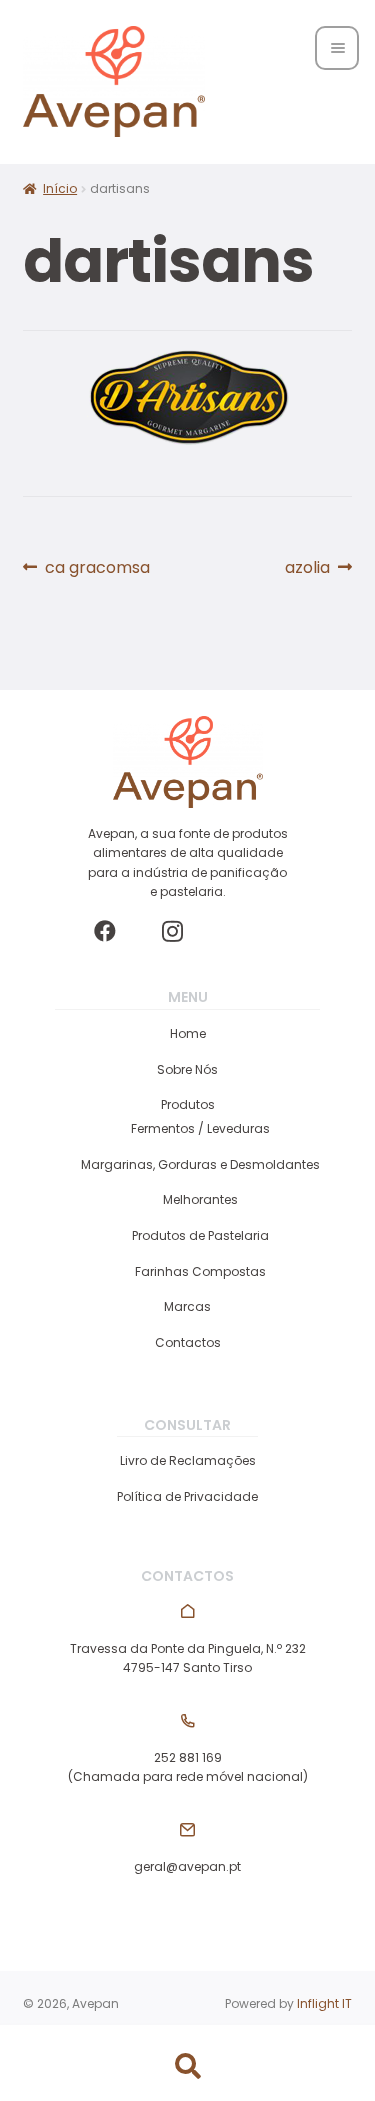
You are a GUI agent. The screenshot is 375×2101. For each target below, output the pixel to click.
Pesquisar (187, 2067)
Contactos (188, 1342)
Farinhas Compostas (200, 1271)
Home (188, 1033)
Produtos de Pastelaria (200, 1235)
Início (60, 188)
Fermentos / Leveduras (200, 1128)
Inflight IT (324, 2003)
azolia (319, 568)
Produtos (188, 1104)
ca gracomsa (97, 568)
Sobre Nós (187, 1069)
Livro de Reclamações (188, 1460)
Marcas (187, 1306)
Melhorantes (200, 1199)
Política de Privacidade (187, 1496)
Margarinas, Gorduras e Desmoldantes (200, 1164)
